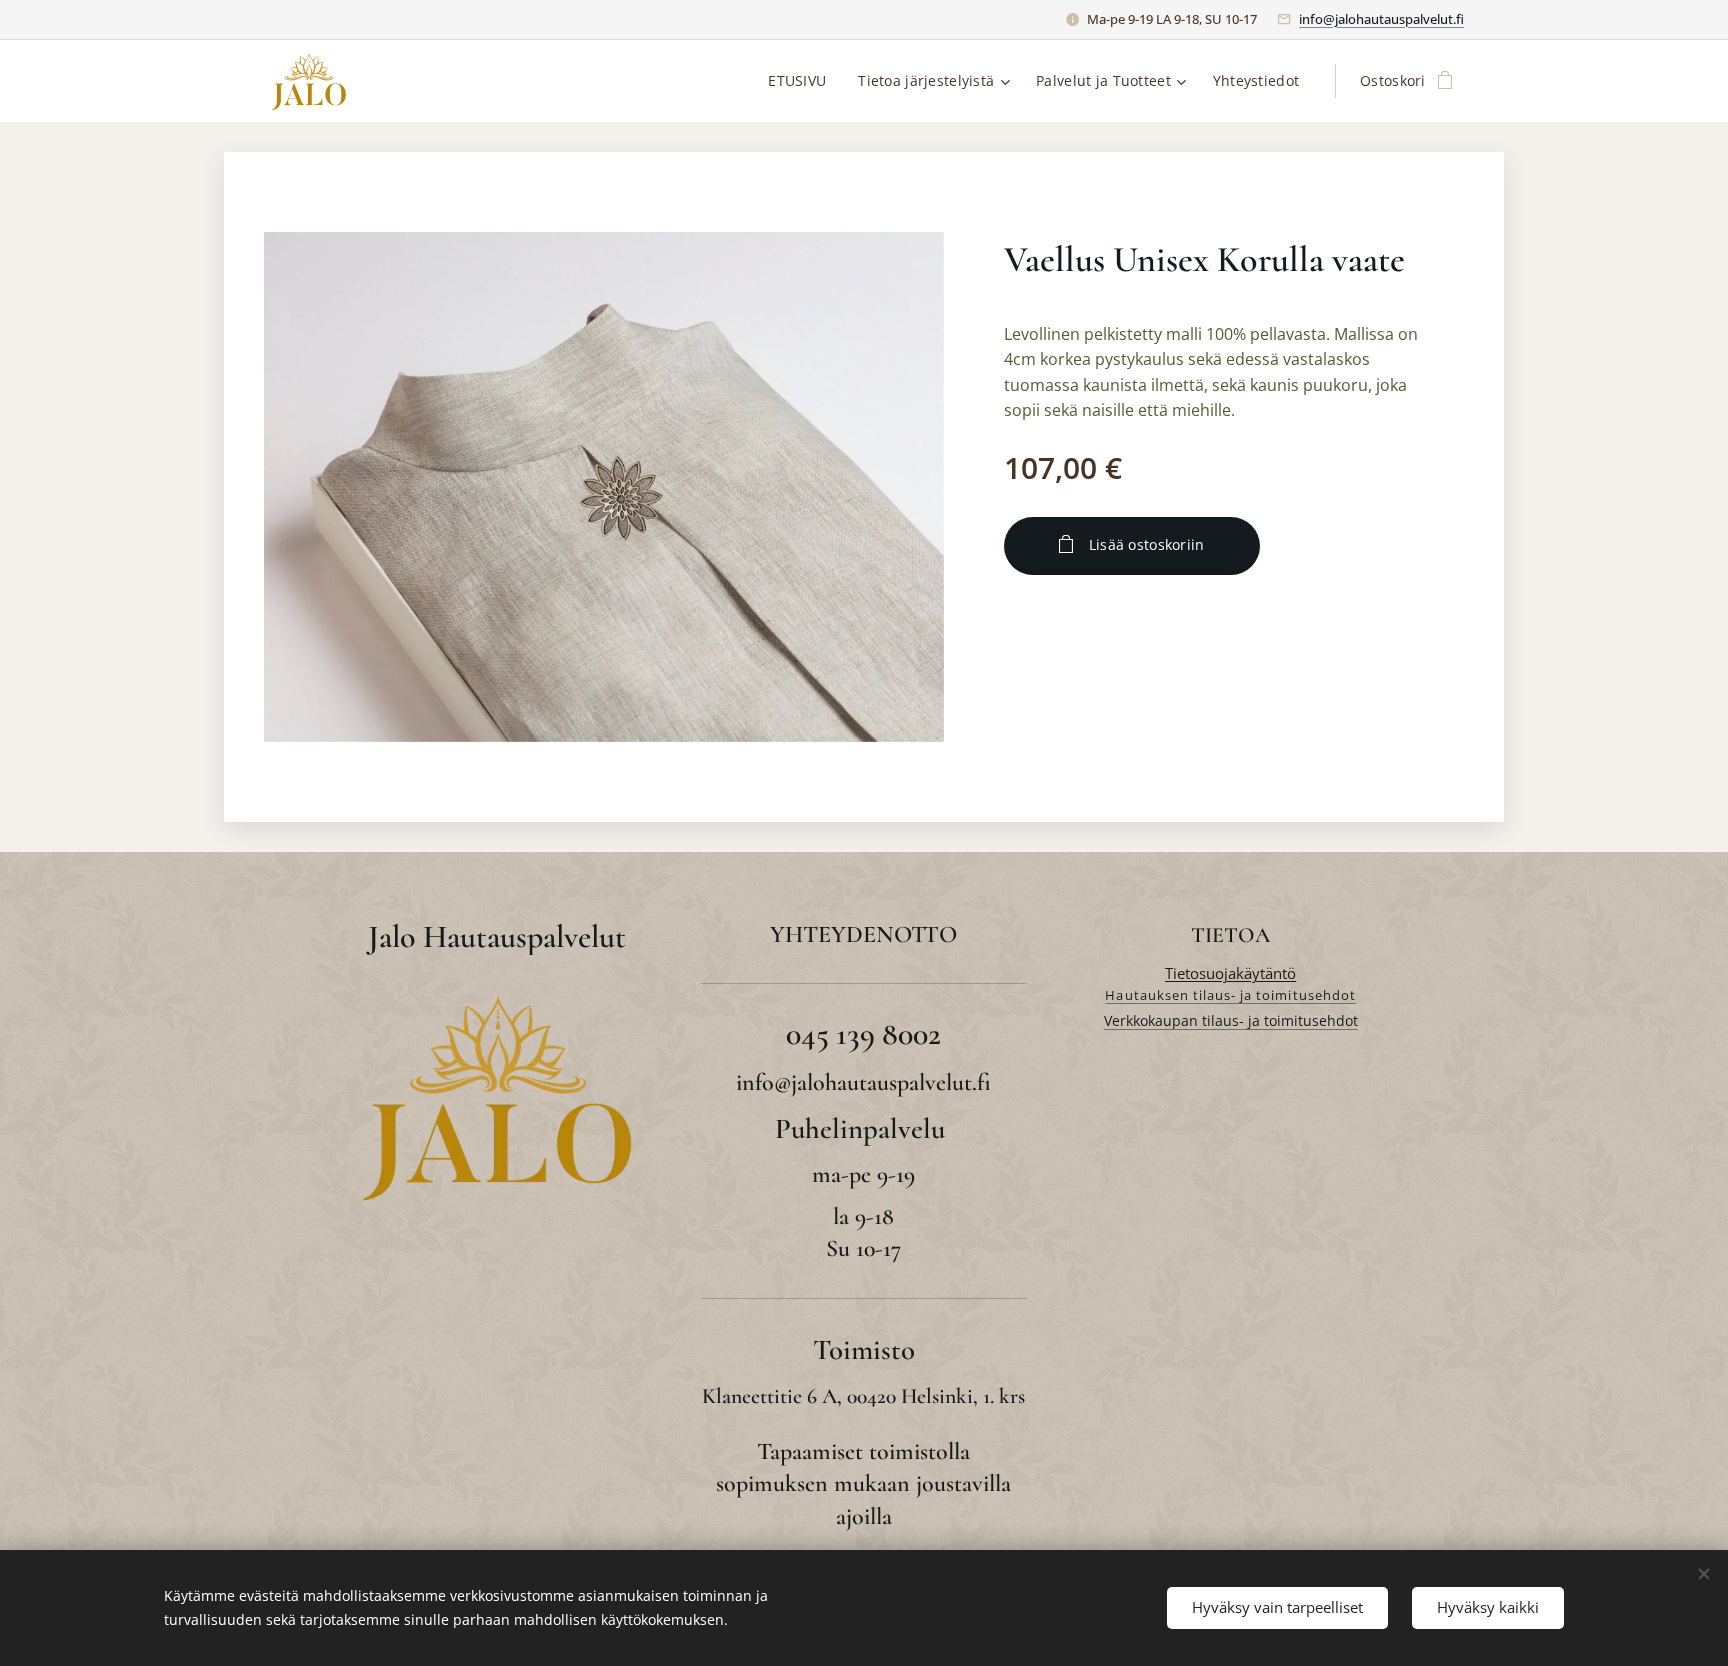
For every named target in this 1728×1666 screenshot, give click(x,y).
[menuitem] (802, 81)
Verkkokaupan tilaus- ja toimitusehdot (1231, 1020)
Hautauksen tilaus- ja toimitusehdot (1230, 995)
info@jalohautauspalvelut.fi (1381, 19)
